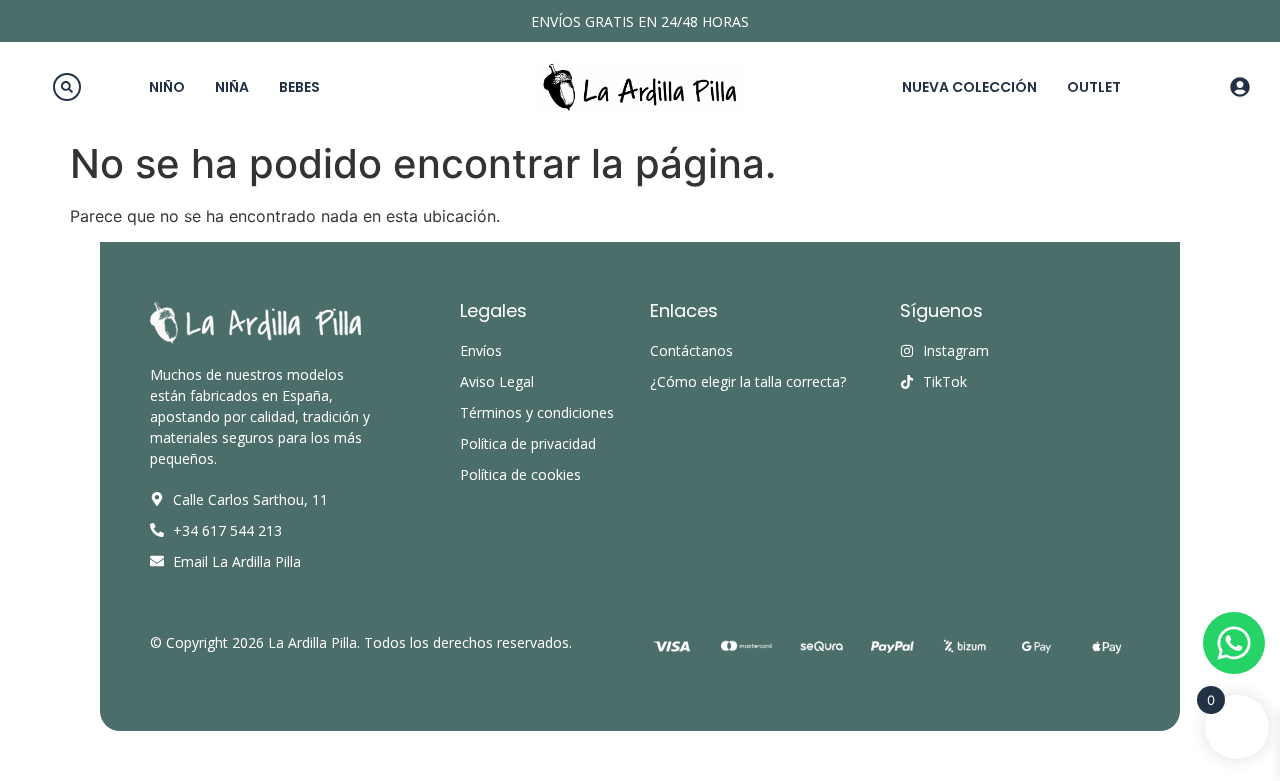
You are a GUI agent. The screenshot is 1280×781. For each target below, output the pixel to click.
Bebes (299, 87)
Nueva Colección (969, 87)
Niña (232, 87)
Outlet (1094, 87)
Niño (167, 87)
